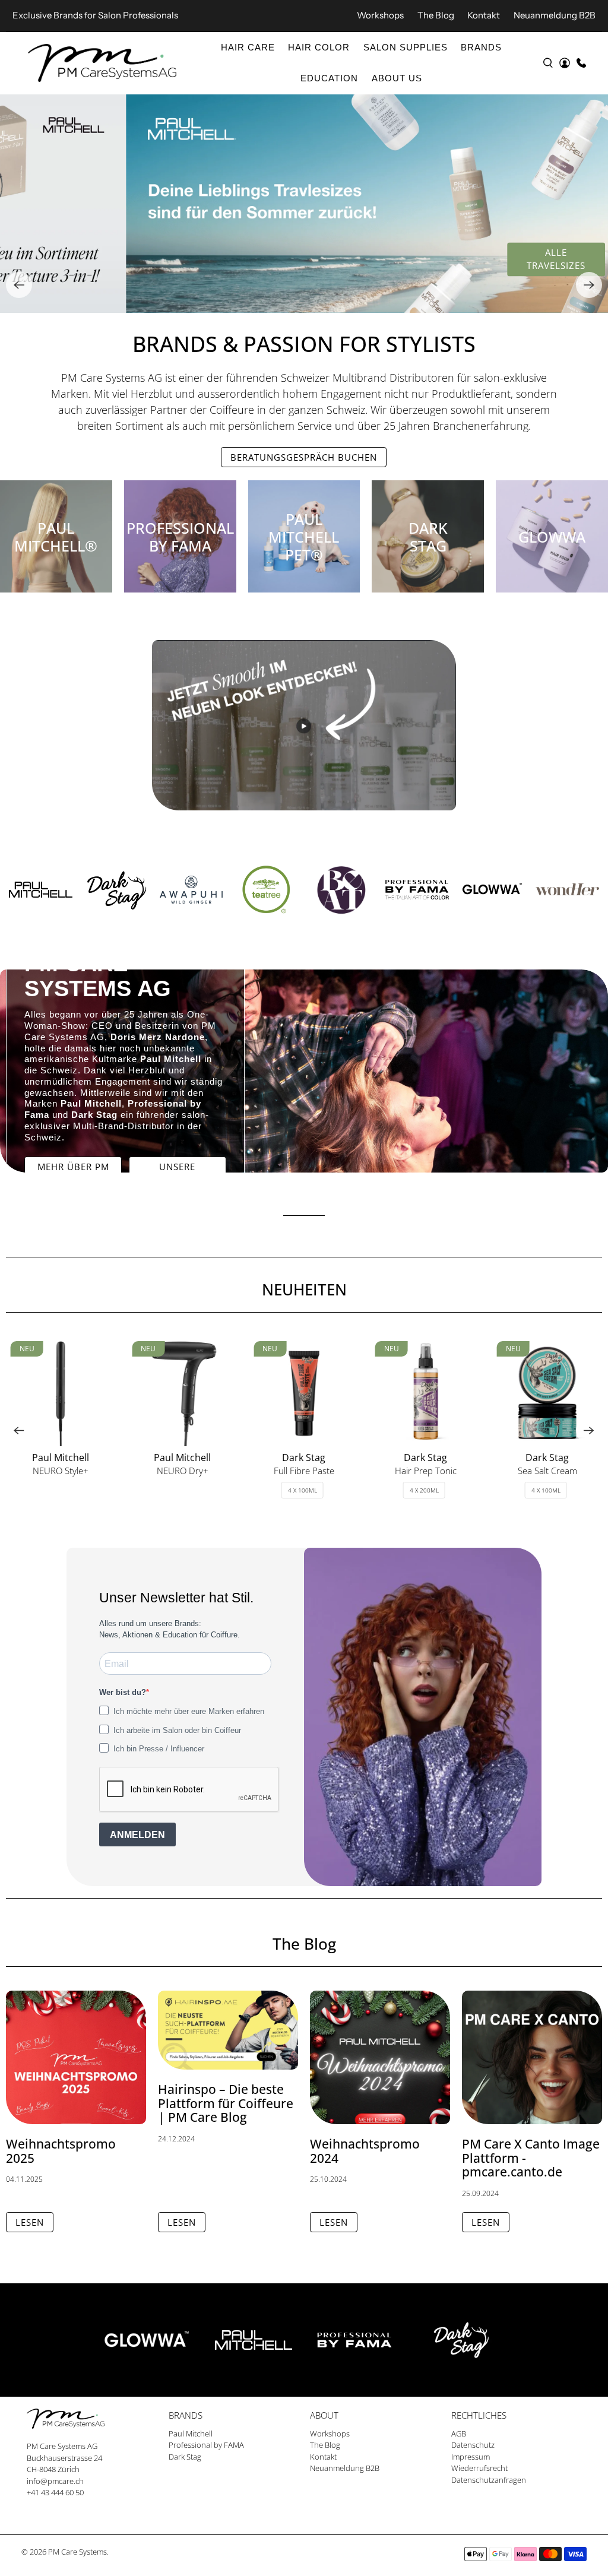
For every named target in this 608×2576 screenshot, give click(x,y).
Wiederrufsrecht (479, 2468)
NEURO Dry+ (183, 1470)
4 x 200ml (424, 1490)
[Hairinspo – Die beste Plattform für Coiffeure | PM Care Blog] (228, 2030)
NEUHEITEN (304, 1289)
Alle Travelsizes (430, 259)
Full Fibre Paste (304, 1470)
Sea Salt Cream (547, 1470)
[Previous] (19, 285)
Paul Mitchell (191, 2434)
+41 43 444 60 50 (55, 2492)
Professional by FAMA (206, 2445)
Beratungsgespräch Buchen (304, 457)
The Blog (436, 15)
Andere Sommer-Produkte (535, 259)
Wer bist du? (123, 1692)
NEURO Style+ (61, 1470)
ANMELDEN (137, 1835)
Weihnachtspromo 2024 (365, 2151)
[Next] (589, 285)
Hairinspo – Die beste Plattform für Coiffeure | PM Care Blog (226, 2103)
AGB (459, 2434)
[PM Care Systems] (102, 63)
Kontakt (484, 15)
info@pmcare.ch (55, 2481)
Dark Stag (185, 2457)
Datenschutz (473, 2445)
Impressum (471, 2457)
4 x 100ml (303, 1490)
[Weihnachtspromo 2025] (76, 2057)
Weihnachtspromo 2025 (61, 2151)
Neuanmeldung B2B (555, 15)
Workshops (380, 15)
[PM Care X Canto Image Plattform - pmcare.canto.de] (532, 2057)
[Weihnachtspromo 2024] (380, 2057)
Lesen (30, 2222)
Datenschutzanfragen (489, 2480)
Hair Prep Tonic (426, 1470)
